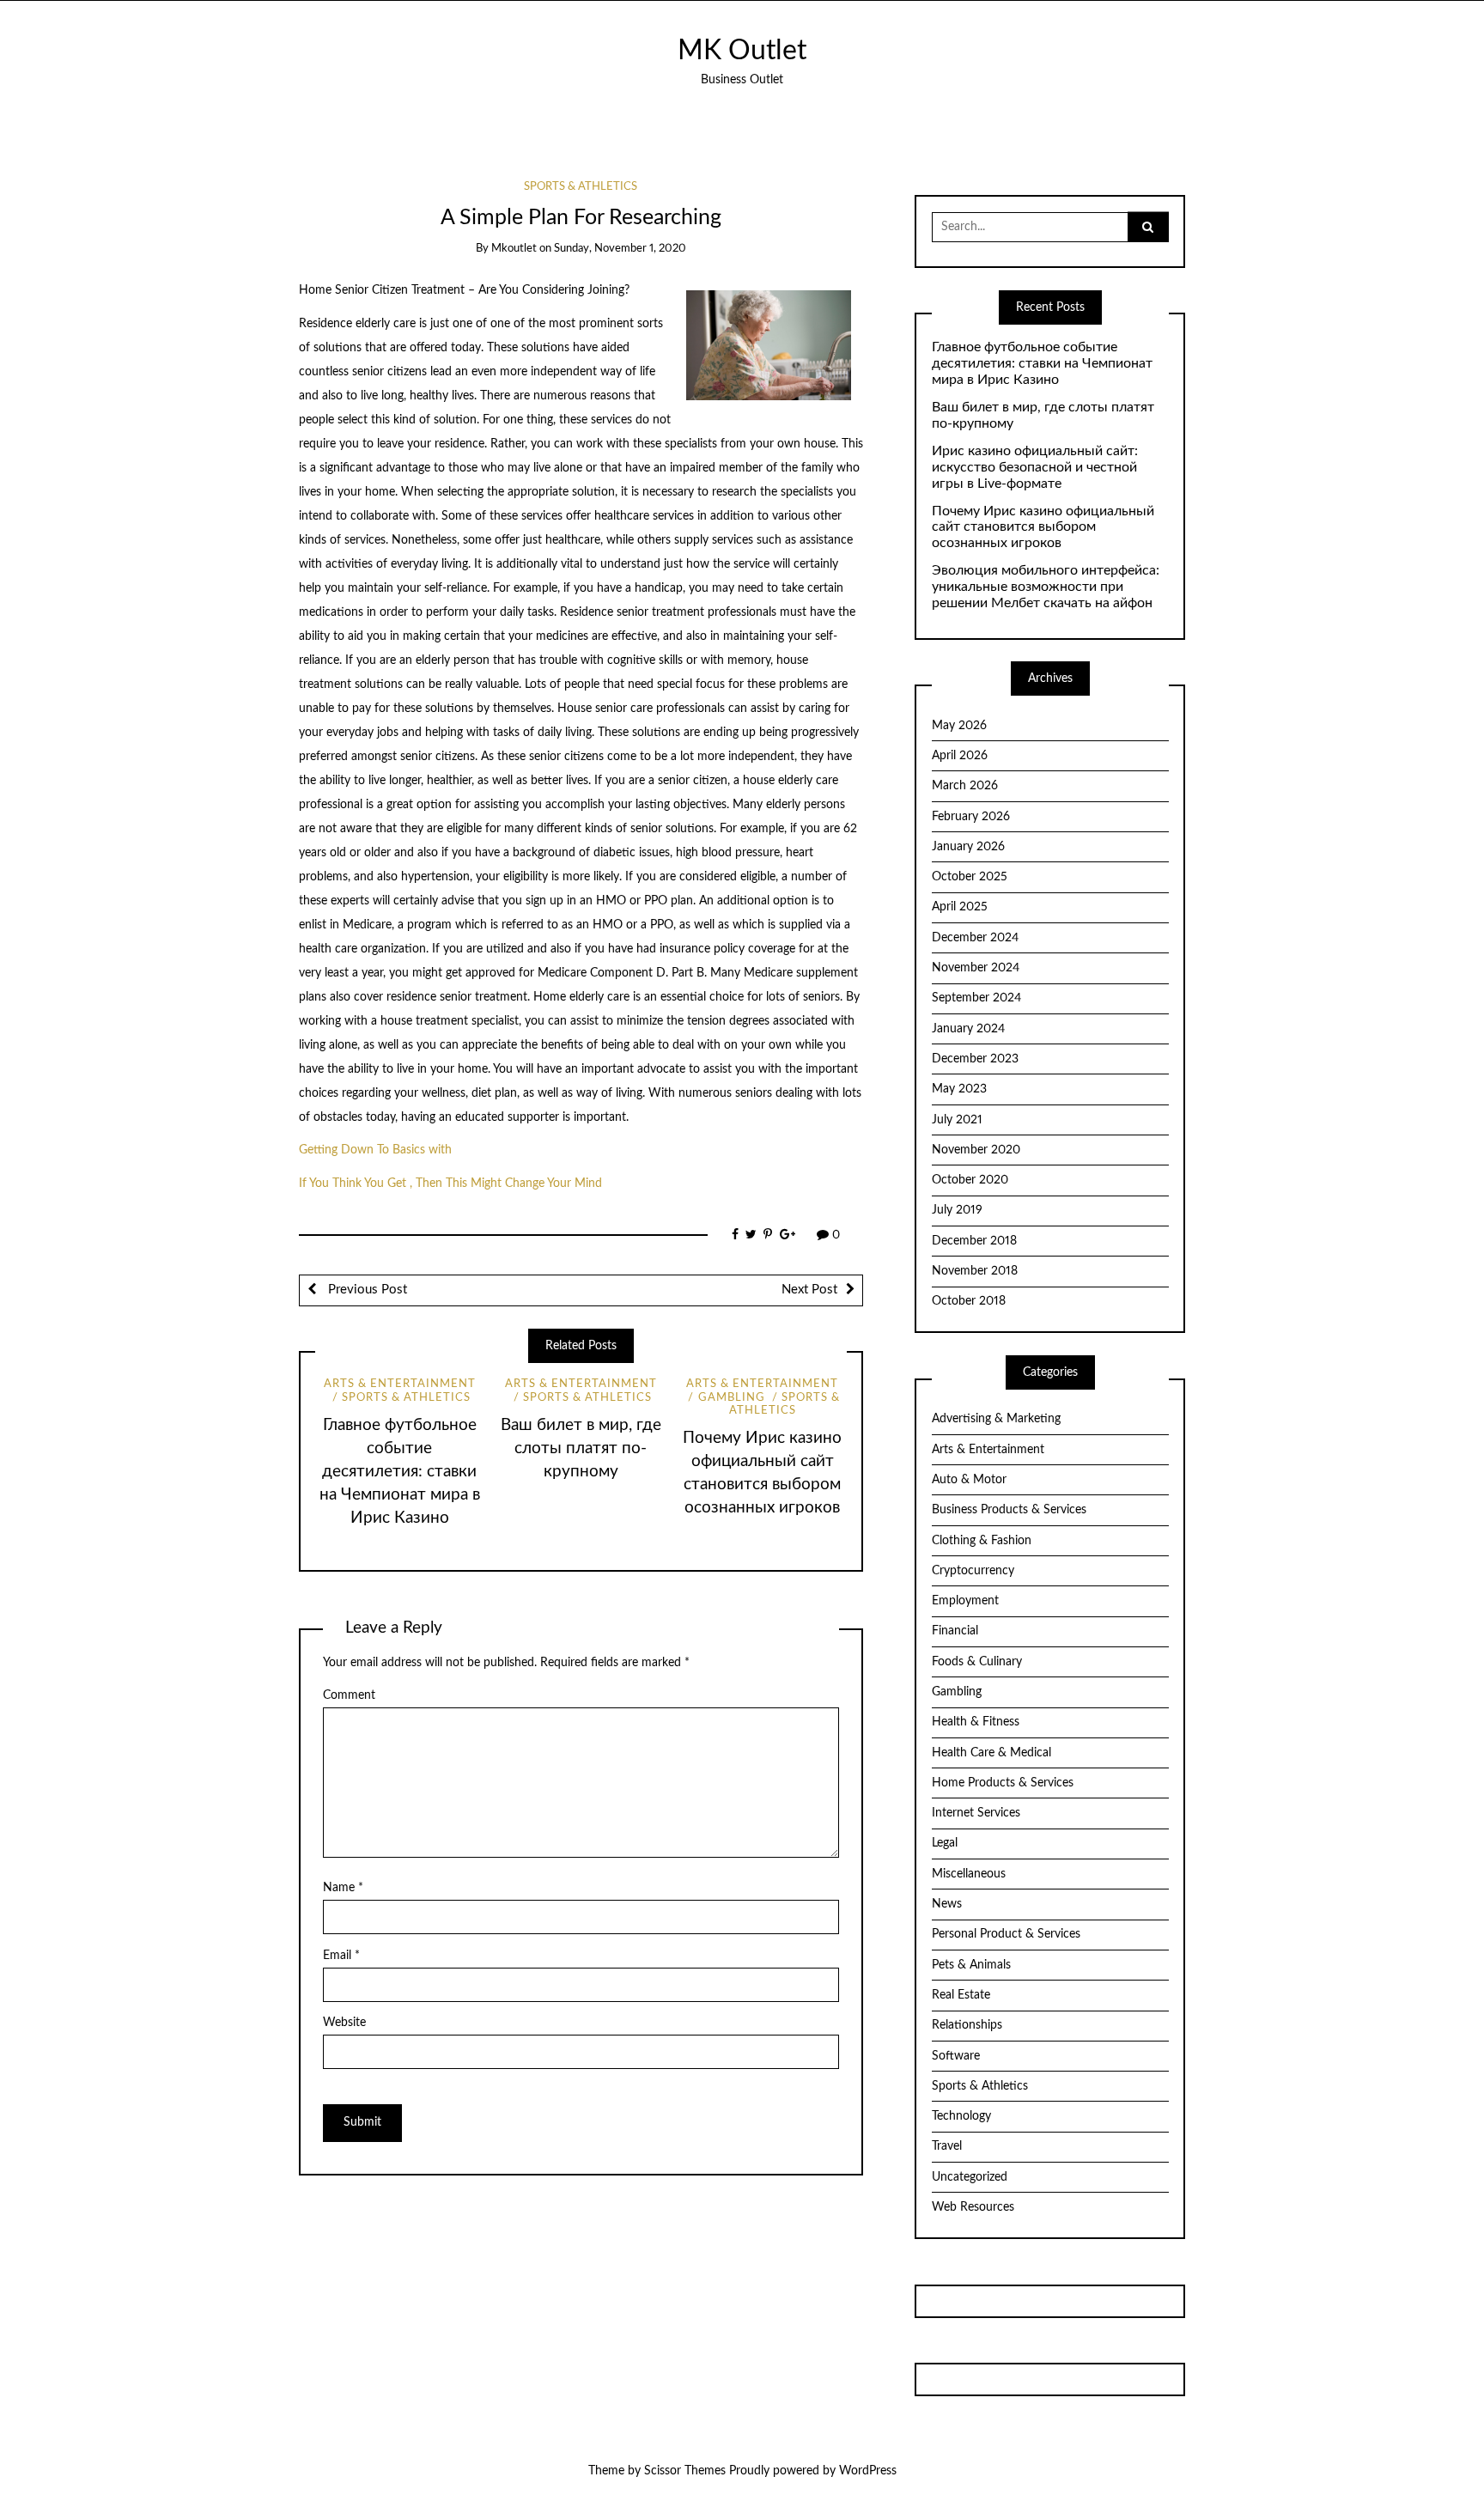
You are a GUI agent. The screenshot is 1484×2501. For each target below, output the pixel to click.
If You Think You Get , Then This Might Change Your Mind (450, 1184)
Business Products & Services (1009, 1510)
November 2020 (976, 1150)
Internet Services (976, 1813)
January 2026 (968, 847)
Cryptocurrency (973, 1571)
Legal (945, 1843)
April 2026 (960, 756)
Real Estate (961, 1995)
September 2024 (976, 998)
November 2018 (975, 1271)
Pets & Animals (971, 1965)
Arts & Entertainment (400, 1384)
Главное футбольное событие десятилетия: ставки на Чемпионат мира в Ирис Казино (400, 1472)
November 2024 (976, 968)
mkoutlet (514, 249)
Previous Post (366, 1290)
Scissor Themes (685, 2471)
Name (343, 1888)
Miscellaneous (969, 1874)
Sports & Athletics (581, 187)
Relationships (967, 2025)
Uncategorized (970, 2177)
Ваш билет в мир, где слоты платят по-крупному (581, 1448)
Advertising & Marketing (996, 1419)
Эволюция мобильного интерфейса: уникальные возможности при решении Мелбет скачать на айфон (1046, 587)
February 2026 (971, 817)
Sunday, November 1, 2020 (620, 249)
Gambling (731, 1398)
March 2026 (965, 786)
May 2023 (959, 1089)
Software (956, 2056)
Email (341, 1956)
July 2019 (957, 1210)
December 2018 (974, 1241)
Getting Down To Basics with (375, 1150)
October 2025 (970, 877)
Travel (947, 2146)
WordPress (868, 2471)
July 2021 (957, 1120)
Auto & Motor (969, 1480)
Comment (349, 1695)
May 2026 (959, 726)
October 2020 (970, 1180)
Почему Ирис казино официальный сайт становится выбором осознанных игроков (1043, 527)
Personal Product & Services (1006, 1934)
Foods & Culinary (977, 1662)
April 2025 (960, 907)
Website (344, 2023)
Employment (965, 1601)
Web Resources (973, 2207)
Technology (961, 2116)
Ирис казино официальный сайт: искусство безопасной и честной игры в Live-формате (1035, 467)
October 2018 (969, 1301)
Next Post (809, 1290)
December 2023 (975, 1059)
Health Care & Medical (991, 1753)
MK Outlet (742, 51)
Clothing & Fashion (982, 1541)
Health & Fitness (976, 1722)
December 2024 (975, 938)
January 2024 (968, 1029)
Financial (955, 1631)
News (947, 1904)
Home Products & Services (1003, 1783)
